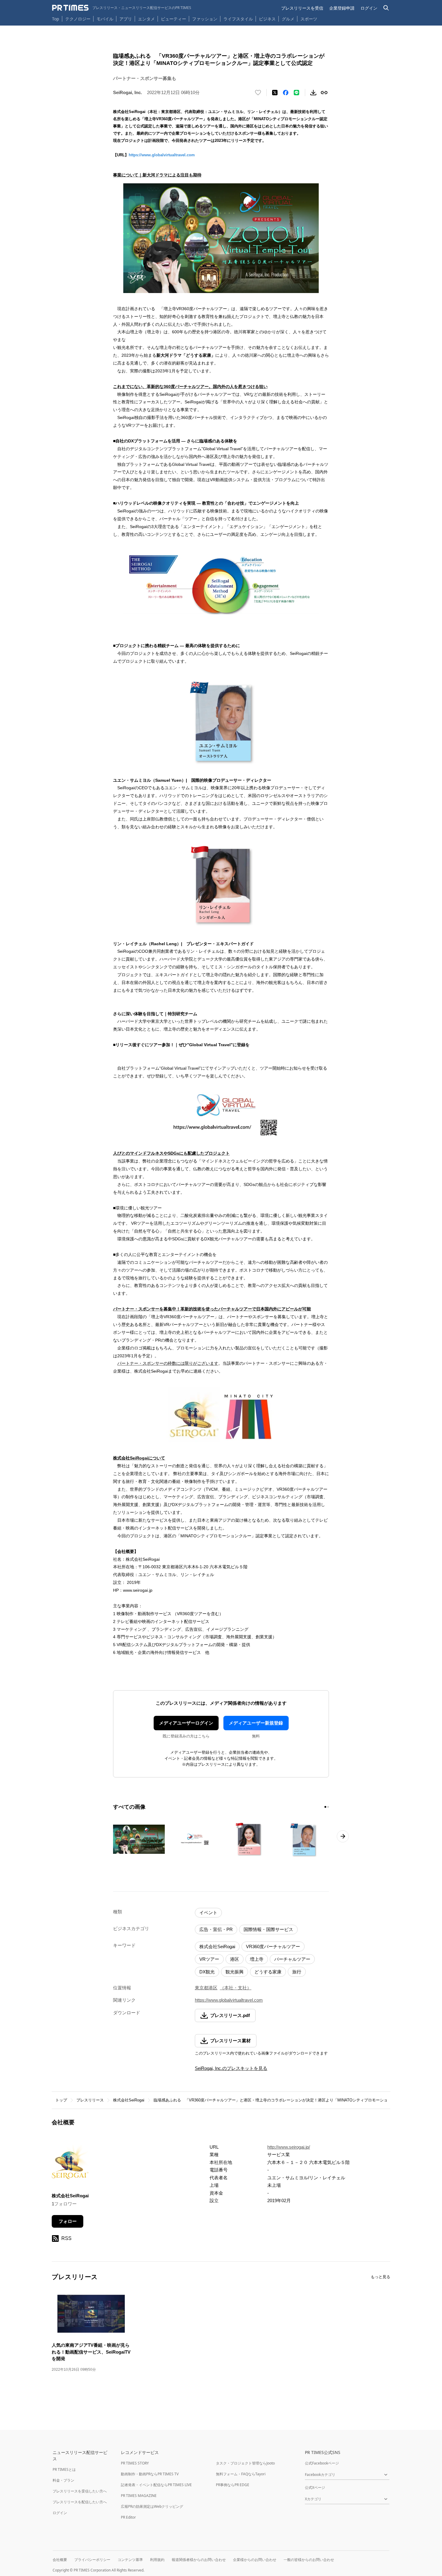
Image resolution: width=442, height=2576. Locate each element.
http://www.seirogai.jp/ (289, 2147)
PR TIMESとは (64, 2469)
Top (56, 19)
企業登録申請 (342, 8)
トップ (61, 2100)
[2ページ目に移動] (328, 1807)
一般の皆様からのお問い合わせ (309, 2560)
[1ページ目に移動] (325, 1807)
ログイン (369, 8)
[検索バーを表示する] (386, 8)
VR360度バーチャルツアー (273, 1947)
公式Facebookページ (322, 2463)
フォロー (68, 2221)
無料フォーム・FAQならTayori (241, 2474)
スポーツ (309, 19)
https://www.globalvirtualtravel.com (162, 155)
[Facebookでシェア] (286, 93)
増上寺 (257, 1959)
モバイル (105, 19)
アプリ (126, 19)
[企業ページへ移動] (71, 2164)
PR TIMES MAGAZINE (139, 2496)
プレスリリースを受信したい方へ (80, 2491)
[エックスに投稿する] (275, 93)
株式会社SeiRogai (217, 1947)
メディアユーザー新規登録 (256, 1723)
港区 (235, 1959)
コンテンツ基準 (130, 2560)
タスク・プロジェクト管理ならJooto (245, 2463)
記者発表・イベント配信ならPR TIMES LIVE (156, 2485)
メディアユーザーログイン (186, 1723)
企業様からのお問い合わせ (255, 2560)
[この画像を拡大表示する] (139, 1839)
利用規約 (157, 2560)
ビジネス (267, 19)
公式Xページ (315, 2487)
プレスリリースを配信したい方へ (80, 2502)
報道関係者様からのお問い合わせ (199, 2560)
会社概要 (60, 2560)
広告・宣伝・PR (216, 1929)
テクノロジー (78, 19)
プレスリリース (90, 2100)
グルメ (288, 19)
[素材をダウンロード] (313, 93)
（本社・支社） (236, 1988)
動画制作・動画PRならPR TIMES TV (150, 2474)
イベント (208, 1913)
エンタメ (146, 19)
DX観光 (207, 1972)
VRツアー (209, 1959)
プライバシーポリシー (92, 2560)
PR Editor (128, 2517)
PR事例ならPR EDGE (233, 2485)
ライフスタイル (238, 19)
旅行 (297, 1972)
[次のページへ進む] (343, 1836)
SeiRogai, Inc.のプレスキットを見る (231, 2068)
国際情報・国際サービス (268, 1929)
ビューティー (173, 19)
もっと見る (381, 2277)
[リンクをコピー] (324, 93)
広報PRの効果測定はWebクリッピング (152, 2506)
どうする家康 (268, 1972)
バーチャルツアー (292, 1959)
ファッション (205, 19)
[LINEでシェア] (296, 93)
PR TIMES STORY (135, 2463)
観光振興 (235, 1972)
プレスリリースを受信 (302, 8)
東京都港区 (206, 1988)
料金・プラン (63, 2480)
